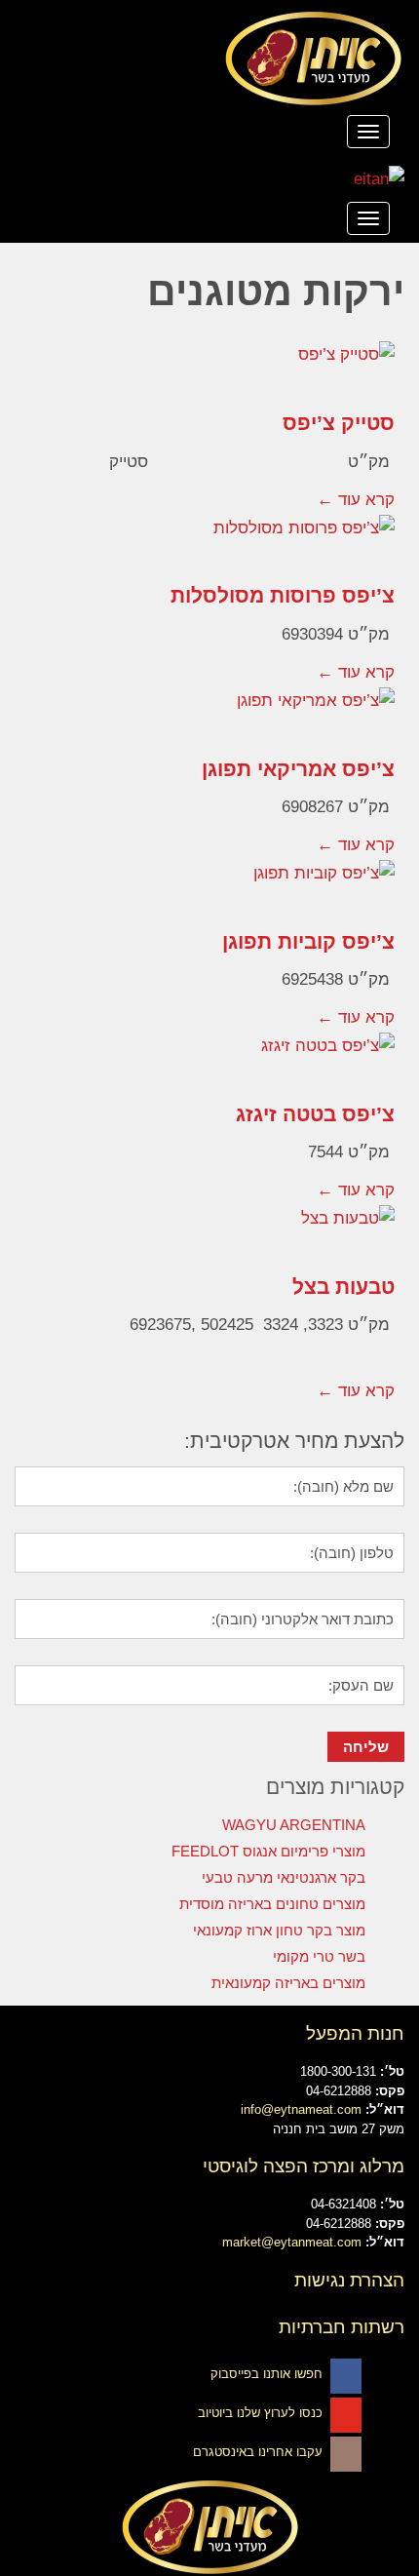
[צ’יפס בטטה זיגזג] (209, 1061)
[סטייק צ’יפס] (209, 370)
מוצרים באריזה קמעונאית (288, 1983)
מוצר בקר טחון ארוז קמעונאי (279, 1930)
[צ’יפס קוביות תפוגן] (209, 888)
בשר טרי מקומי (319, 1956)
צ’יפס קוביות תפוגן (308, 941)
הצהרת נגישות (349, 2280)
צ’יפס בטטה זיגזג (315, 1114)
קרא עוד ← (356, 500)
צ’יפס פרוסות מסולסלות (283, 595)
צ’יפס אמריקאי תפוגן (298, 769)
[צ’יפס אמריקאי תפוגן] (209, 716)
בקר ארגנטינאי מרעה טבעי (284, 1877)
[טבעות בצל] (209, 1233)
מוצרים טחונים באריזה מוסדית (272, 1904)
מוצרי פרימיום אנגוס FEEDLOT (268, 1851)
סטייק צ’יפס (339, 423)
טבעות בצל (343, 1287)
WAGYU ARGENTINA (294, 1825)
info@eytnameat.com (301, 2109)
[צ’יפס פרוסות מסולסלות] (209, 543)
